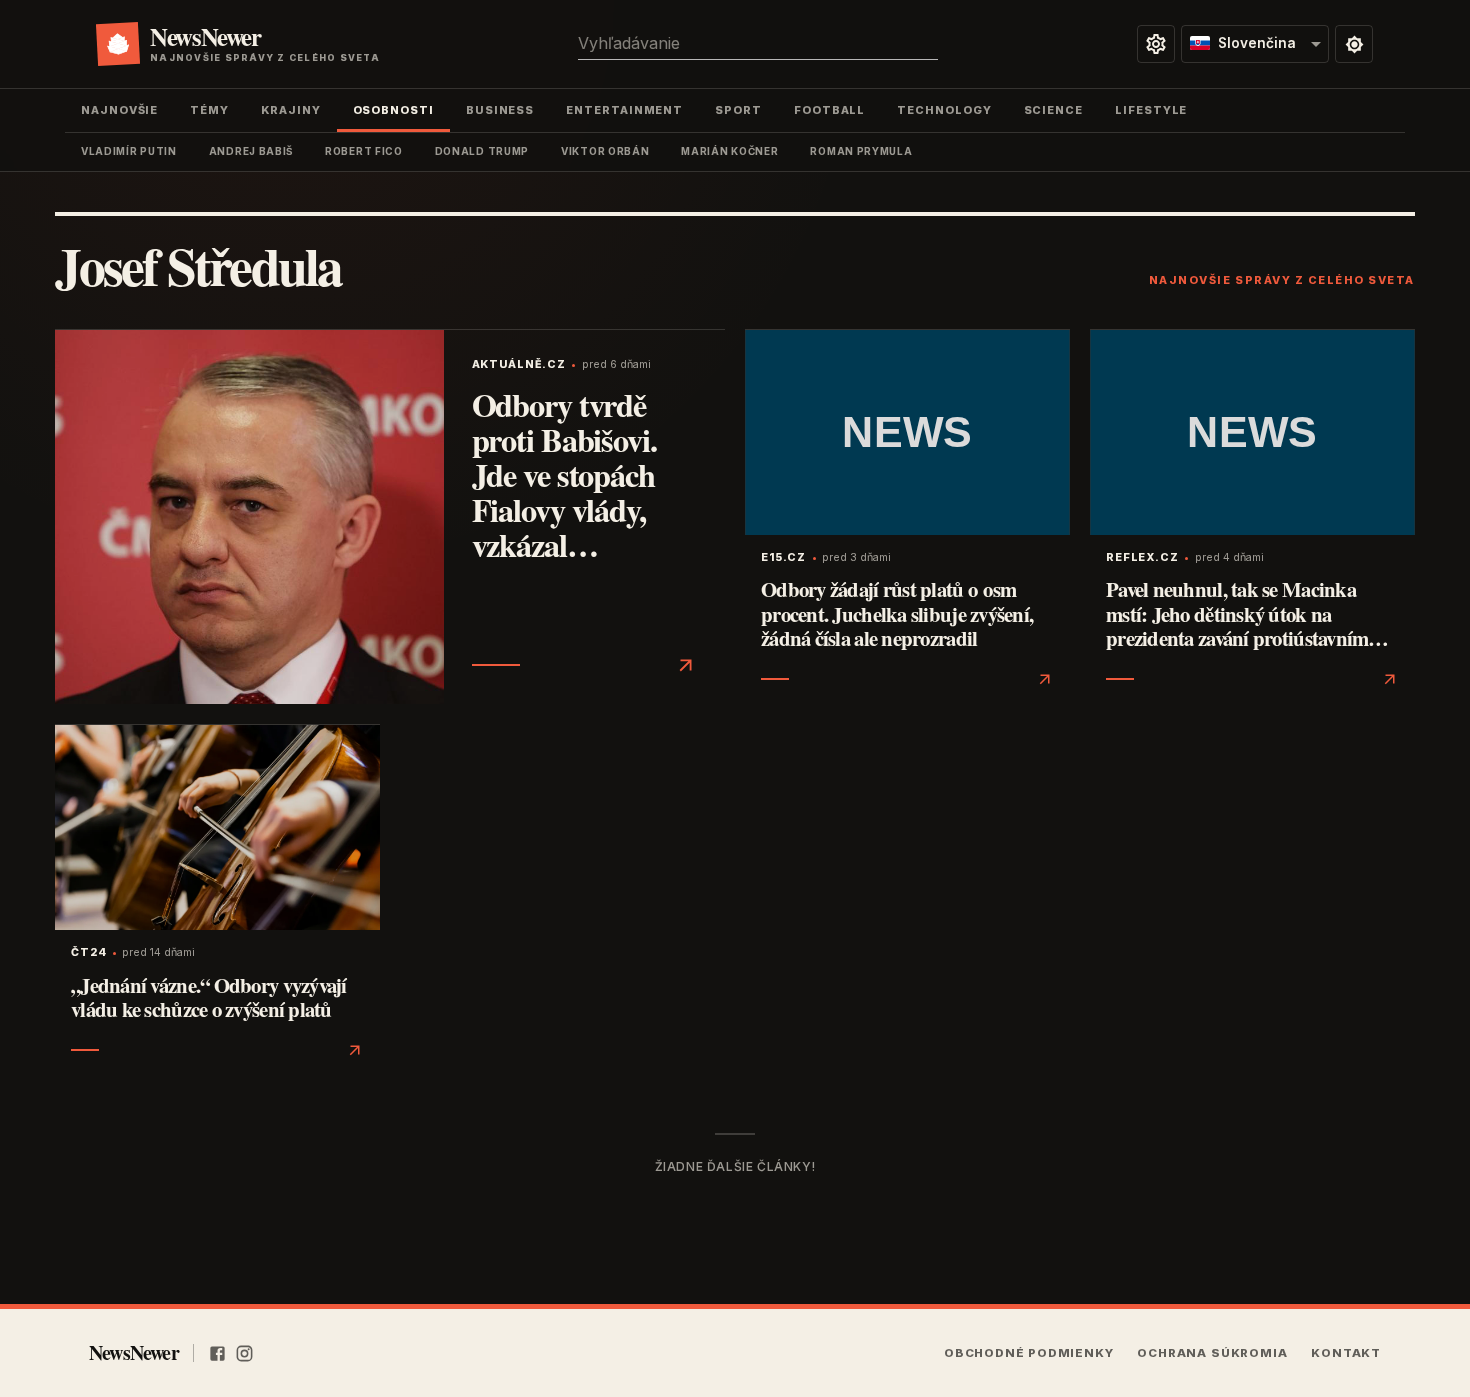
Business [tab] (500, 110)
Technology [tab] (944, 110)
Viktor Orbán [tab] (605, 151)
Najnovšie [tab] (119, 110)
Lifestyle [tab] (1151, 110)
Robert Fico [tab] (364, 151)
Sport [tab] (738, 110)
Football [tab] (829, 110)
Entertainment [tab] (624, 110)
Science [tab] (1053, 110)
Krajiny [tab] (290, 110)
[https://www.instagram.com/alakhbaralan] (244, 1353)
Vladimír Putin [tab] (129, 151)
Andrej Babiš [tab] (251, 151)
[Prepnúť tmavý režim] (1354, 44)
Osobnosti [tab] (393, 110)
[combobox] (758, 43)
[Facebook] (217, 1353)
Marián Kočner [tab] (729, 151)
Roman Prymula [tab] (861, 151)
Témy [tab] (209, 110)
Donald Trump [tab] (482, 151)
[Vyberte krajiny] (1156, 44)
